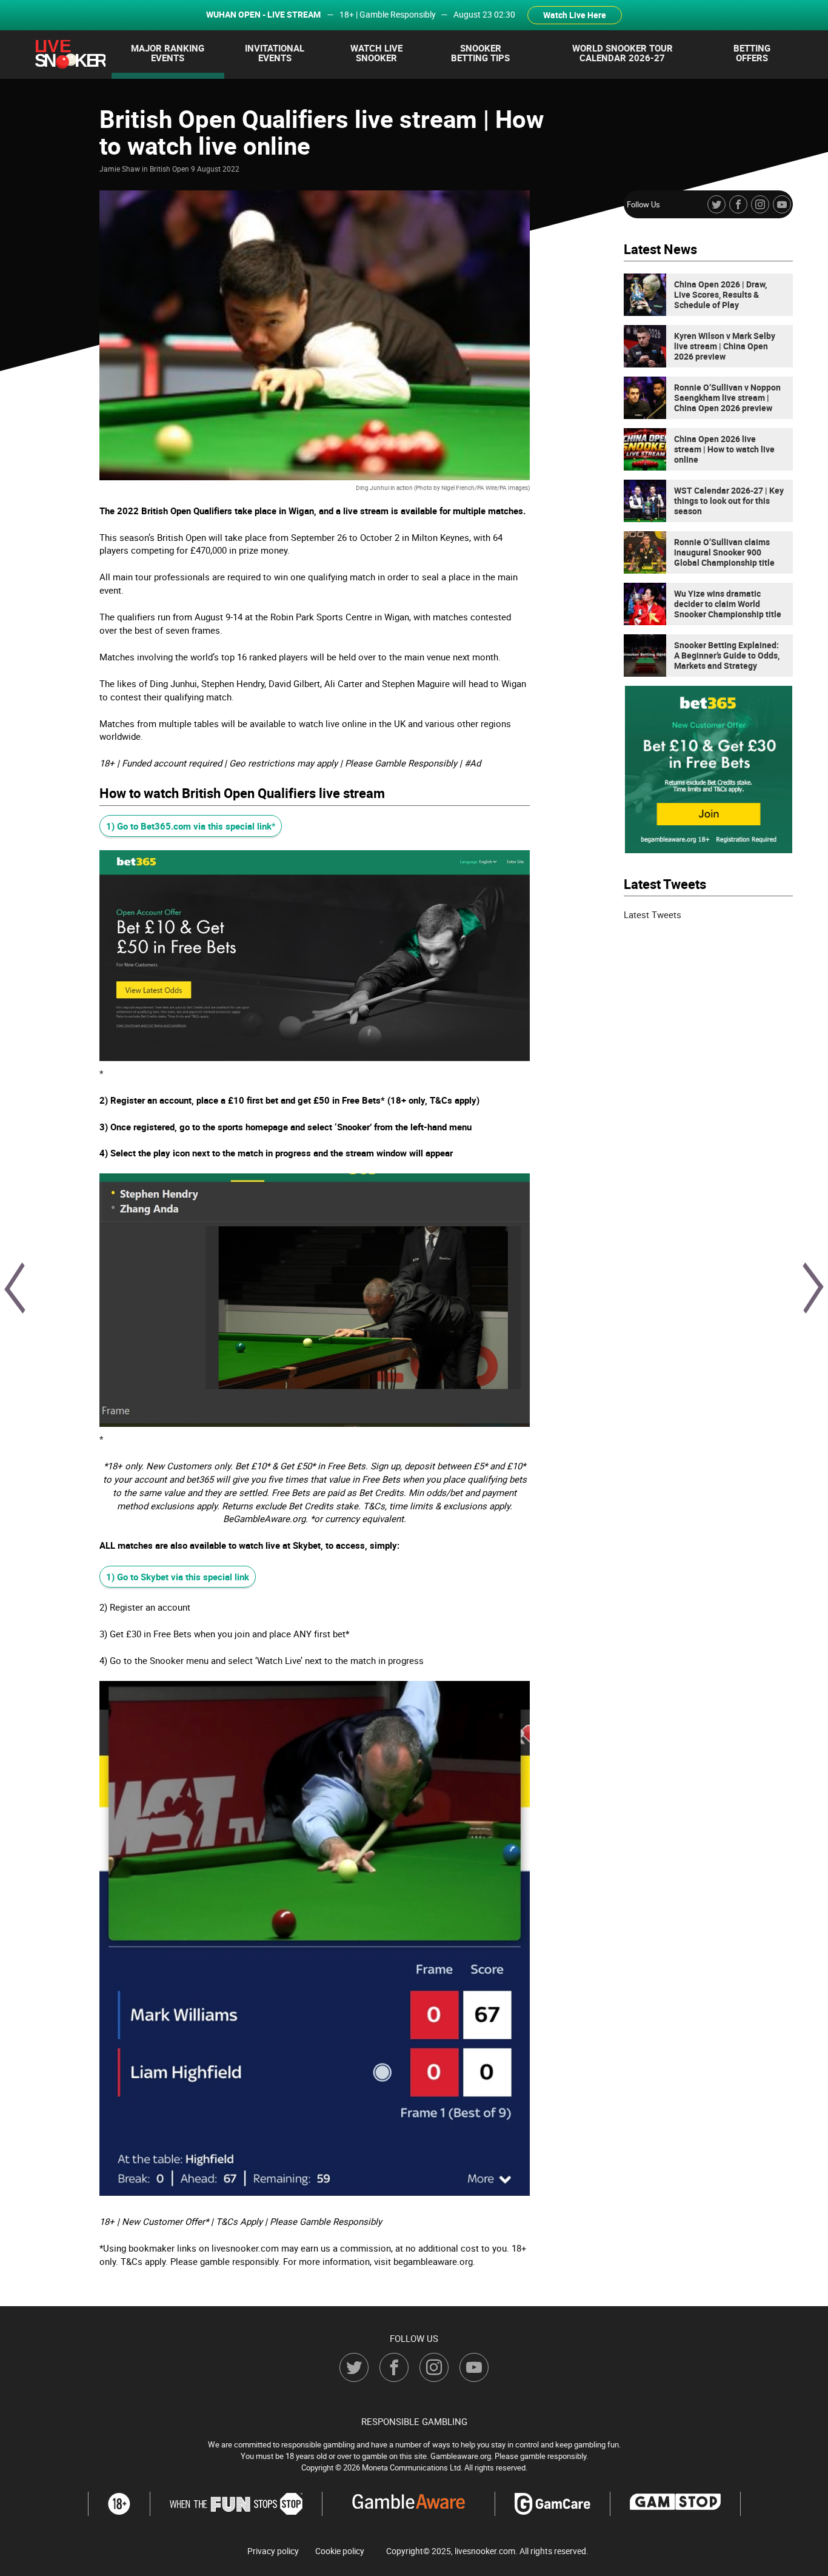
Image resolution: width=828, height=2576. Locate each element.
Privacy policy (273, 2551)
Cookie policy (340, 2551)
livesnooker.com (485, 2551)
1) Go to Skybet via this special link (178, 1577)
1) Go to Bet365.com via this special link (189, 826)
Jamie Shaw (120, 169)
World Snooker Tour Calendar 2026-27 (623, 53)
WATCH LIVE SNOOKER (376, 53)
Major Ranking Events (168, 53)
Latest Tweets (653, 914)
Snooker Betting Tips (480, 53)
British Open (169, 169)
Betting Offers (752, 53)
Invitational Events (275, 53)
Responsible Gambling (414, 2421)
